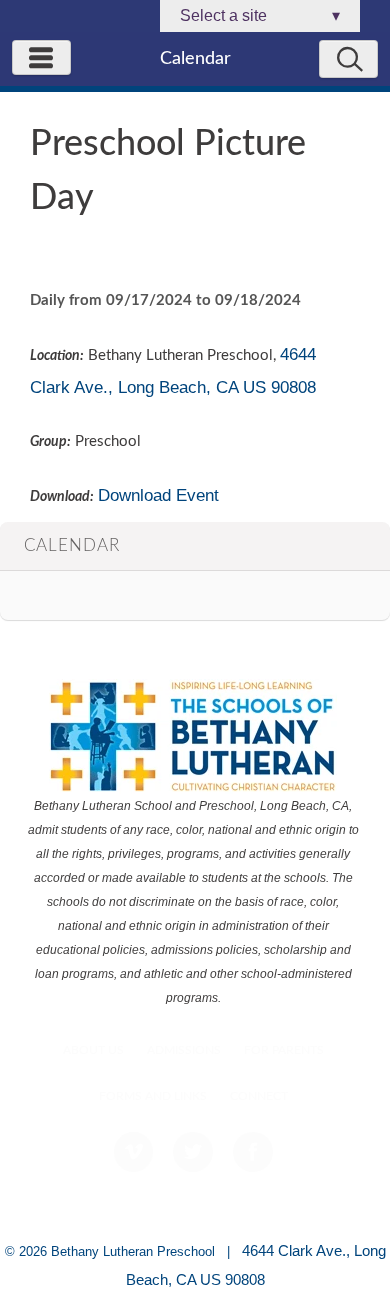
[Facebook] (253, 1152)
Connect (259, 1096)
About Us (93, 1050)
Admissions (184, 1050)
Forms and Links (153, 1096)
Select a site (260, 15)
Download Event (158, 495)
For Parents (284, 1050)
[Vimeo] (134, 1152)
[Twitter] (193, 1152)
